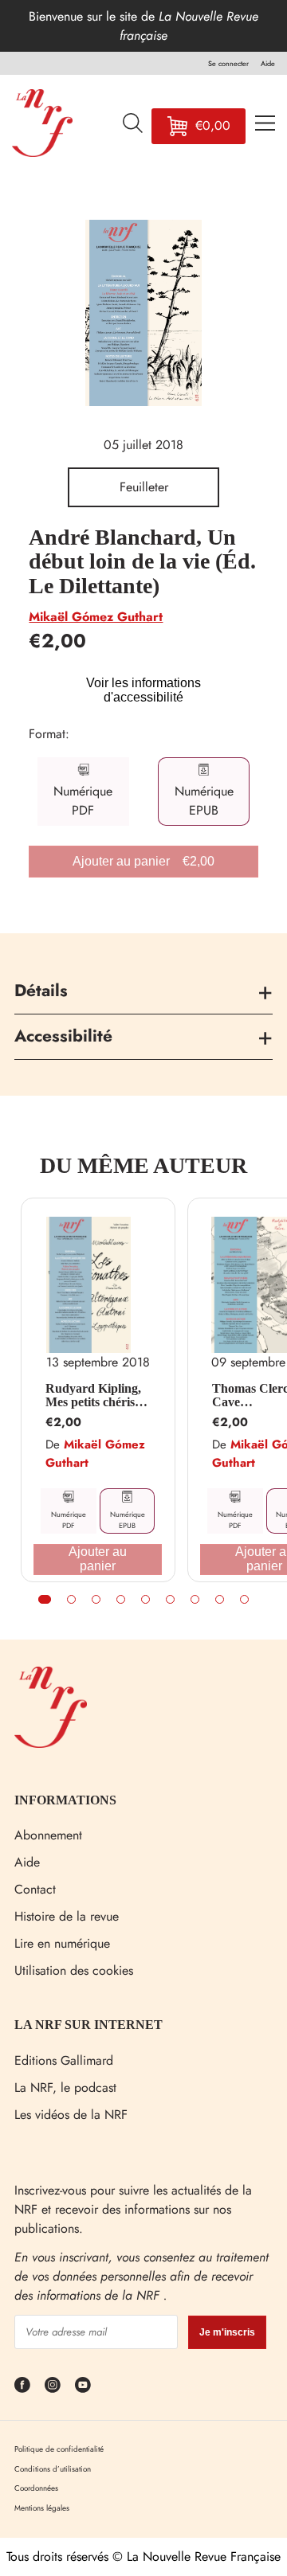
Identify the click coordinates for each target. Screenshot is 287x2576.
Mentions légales (42, 2508)
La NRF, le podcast (65, 2087)
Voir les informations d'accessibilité (143, 690)
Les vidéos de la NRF (71, 2115)
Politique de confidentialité (59, 2449)
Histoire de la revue (67, 1916)
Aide (27, 1862)
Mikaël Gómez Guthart (96, 617)
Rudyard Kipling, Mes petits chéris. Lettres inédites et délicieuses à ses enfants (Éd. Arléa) (96, 1395)
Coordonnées (36, 2488)
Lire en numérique (62, 1943)
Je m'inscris (227, 2332)
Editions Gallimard (64, 2060)
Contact (35, 1889)
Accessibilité (63, 1036)
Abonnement (48, 1835)
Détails (41, 991)
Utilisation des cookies (74, 1970)
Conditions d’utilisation (53, 2469)
